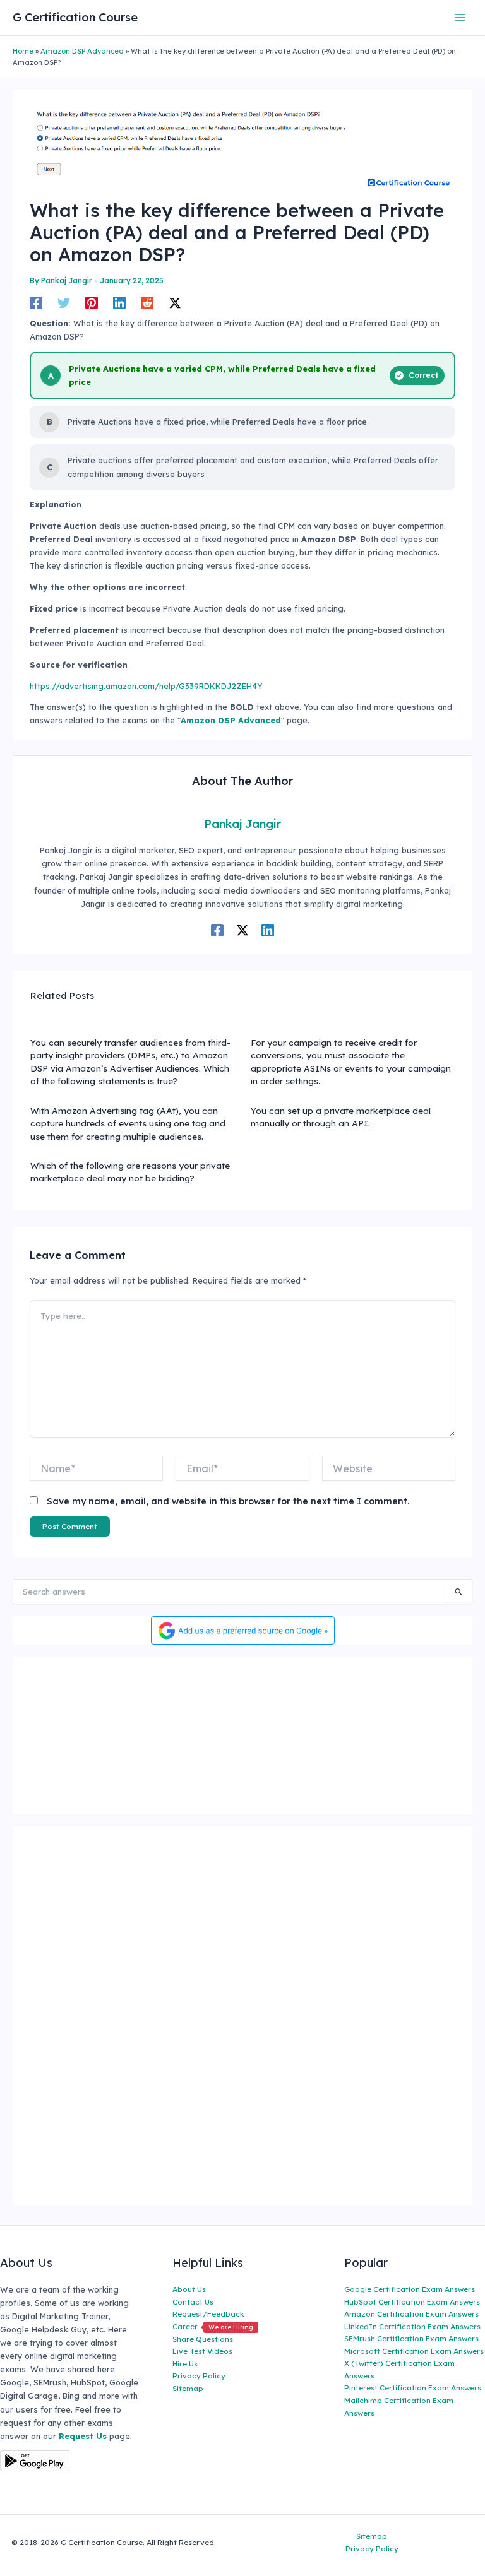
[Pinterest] (92, 303)
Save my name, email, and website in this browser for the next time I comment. (228, 1501)
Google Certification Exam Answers (410, 2289)
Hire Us (185, 2364)
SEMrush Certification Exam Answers (411, 2338)
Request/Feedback (208, 2314)
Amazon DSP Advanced (82, 51)
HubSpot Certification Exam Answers (412, 2302)
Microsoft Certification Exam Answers (414, 2351)
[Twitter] (64, 303)
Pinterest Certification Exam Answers (413, 2388)
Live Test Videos (202, 2351)
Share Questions (203, 2339)
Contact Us (193, 2302)
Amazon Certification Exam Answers (411, 2314)
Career (213, 2326)
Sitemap (188, 2388)
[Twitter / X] (175, 303)
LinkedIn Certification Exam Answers (412, 2326)
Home (23, 51)
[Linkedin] (119, 303)
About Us (189, 2289)
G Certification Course (75, 17)
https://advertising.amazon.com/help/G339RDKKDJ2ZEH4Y (146, 686)
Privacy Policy (199, 2376)
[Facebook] (36, 303)
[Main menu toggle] (460, 17)
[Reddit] (147, 303)
